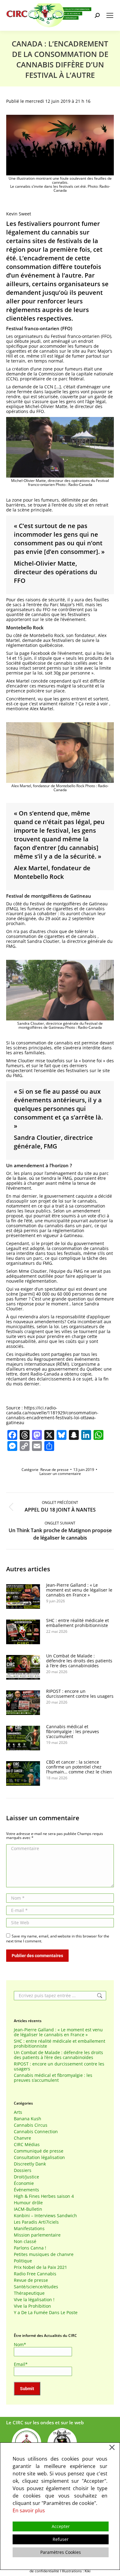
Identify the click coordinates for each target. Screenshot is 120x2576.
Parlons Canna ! (30, 2248)
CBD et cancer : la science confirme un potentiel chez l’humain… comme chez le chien (79, 1767)
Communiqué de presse (39, 2151)
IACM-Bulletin (28, 2209)
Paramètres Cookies (61, 2552)
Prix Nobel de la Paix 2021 (40, 2267)
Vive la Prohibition (32, 2306)
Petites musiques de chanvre (44, 2254)
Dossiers (23, 2170)
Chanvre (22, 2138)
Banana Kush (28, 2119)
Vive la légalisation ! (34, 2300)
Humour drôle (28, 2203)
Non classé (25, 2241)
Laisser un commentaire (60, 1474)
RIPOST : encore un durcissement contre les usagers (80, 1694)
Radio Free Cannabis (35, 2274)
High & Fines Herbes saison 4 (44, 2196)
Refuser (61, 2539)
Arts (18, 2112)
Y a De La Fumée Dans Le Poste (46, 2313)
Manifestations (29, 2229)
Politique (23, 2261)
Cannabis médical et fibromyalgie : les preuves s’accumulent (73, 1732)
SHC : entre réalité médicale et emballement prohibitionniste (78, 1623)
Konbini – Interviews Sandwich (45, 2216)
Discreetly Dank (30, 2164)
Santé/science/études (36, 2287)
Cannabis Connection (36, 2132)
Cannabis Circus (31, 2125)
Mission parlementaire (37, 2235)
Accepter (61, 2526)
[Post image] (23, 1596)
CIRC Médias (27, 2145)
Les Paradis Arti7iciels (36, 2222)
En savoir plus (29, 2510)
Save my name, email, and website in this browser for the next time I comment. (58, 1939)
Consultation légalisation (39, 2157)
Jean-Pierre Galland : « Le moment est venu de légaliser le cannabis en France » (79, 1590)
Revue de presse (54, 1470)
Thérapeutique (29, 2293)
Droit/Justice (26, 2177)
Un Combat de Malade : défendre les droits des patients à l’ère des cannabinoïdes (79, 1661)
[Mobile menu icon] (110, 15)
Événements (26, 2190)
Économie (24, 2183)
